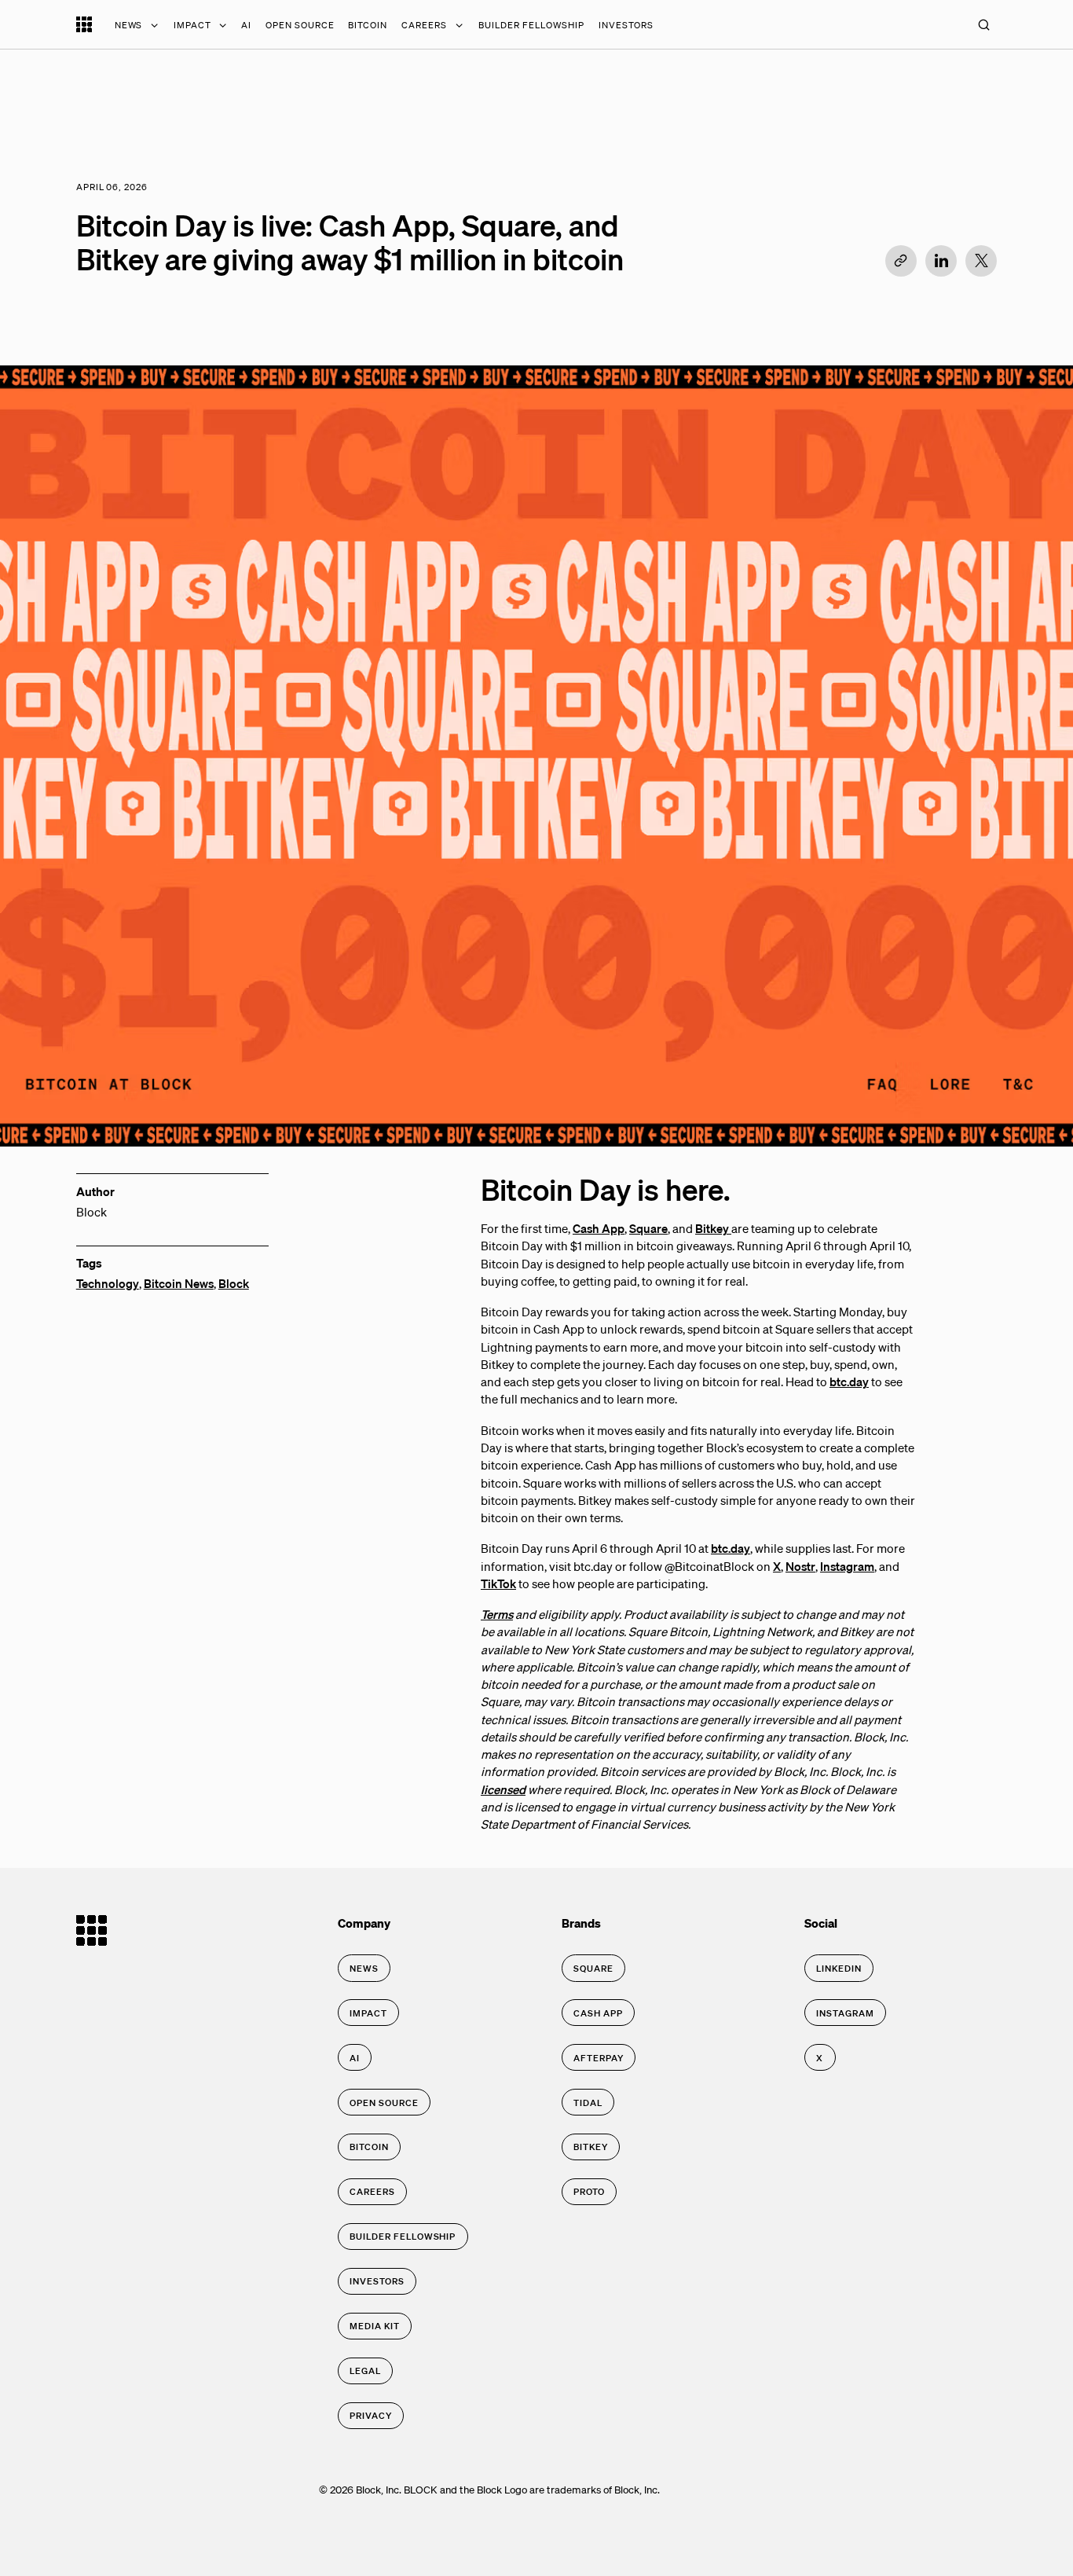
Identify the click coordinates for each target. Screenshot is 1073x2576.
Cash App (599, 1228)
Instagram (847, 1566)
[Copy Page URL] (901, 261)
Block (234, 1283)
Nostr (800, 1566)
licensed (503, 1789)
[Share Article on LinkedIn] (941, 261)
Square (648, 1228)
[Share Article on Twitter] (981, 261)
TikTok (498, 1583)
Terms (497, 1614)
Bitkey (713, 1228)
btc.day (849, 1382)
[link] (364, 1968)
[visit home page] (84, 28)
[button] (983, 24)
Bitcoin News (179, 1283)
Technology (108, 1283)
